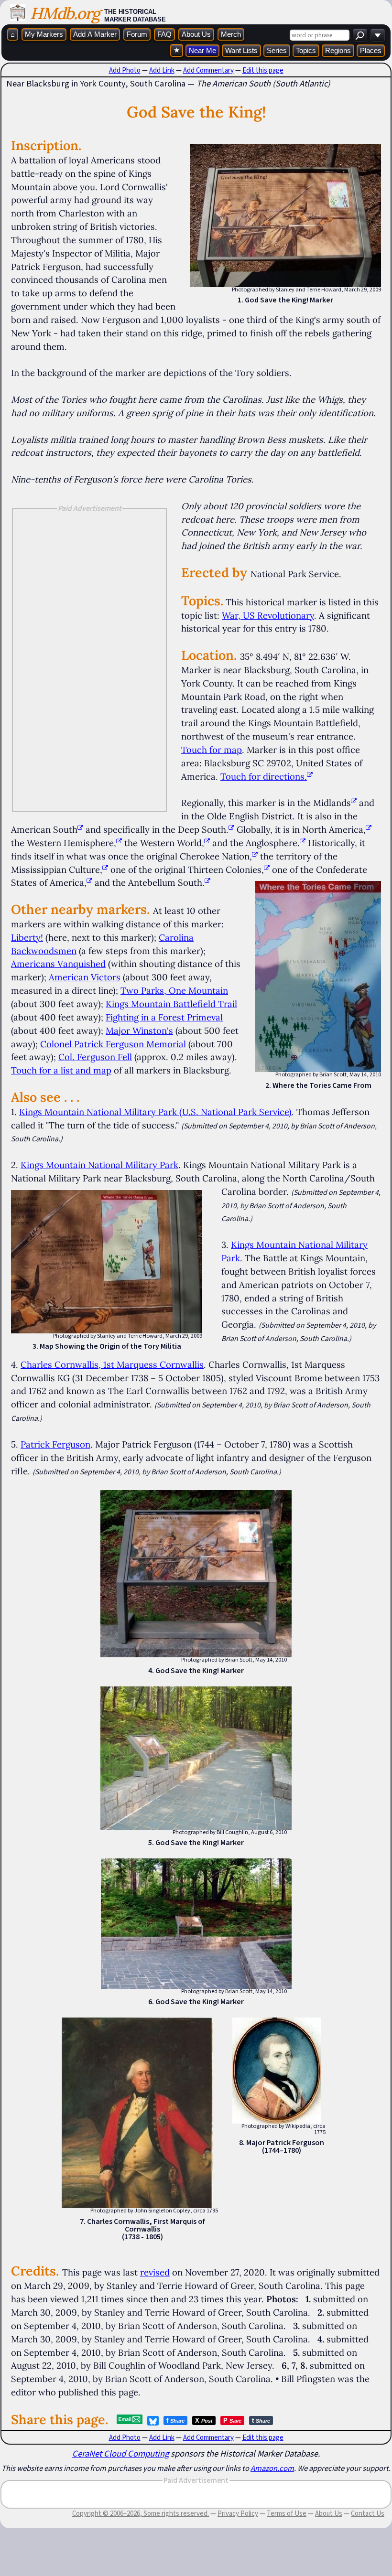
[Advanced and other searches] (378, 35)
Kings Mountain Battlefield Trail (171, 1004)
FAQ (164, 34)
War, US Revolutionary (268, 615)
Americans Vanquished (58, 964)
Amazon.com (272, 2468)
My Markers (44, 34)
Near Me (202, 50)
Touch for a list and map (61, 1070)
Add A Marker (95, 34)
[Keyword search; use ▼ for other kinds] (360, 35)
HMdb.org (65, 13)
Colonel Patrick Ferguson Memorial (113, 1044)
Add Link (162, 70)
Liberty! (27, 937)
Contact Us (368, 2513)
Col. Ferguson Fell (95, 1057)
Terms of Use (287, 2513)
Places (371, 50)
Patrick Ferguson (55, 1444)
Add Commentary (208, 70)
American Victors (85, 977)
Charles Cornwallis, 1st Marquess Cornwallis (112, 1364)
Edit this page (263, 70)
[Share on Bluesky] (153, 2421)
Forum (137, 34)
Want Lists (241, 50)
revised (155, 2272)
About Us (196, 34)
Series (277, 50)
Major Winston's (139, 1030)
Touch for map (212, 750)
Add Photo (125, 70)
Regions (338, 50)
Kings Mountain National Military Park (99, 1165)
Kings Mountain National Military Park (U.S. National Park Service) (155, 1112)
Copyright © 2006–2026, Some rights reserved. (141, 2513)
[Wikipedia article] (354, 803)
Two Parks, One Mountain (174, 990)
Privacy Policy (238, 2513)
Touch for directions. (264, 776)
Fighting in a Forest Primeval (164, 1017)
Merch (231, 34)
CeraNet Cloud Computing (120, 2453)
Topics (306, 50)
